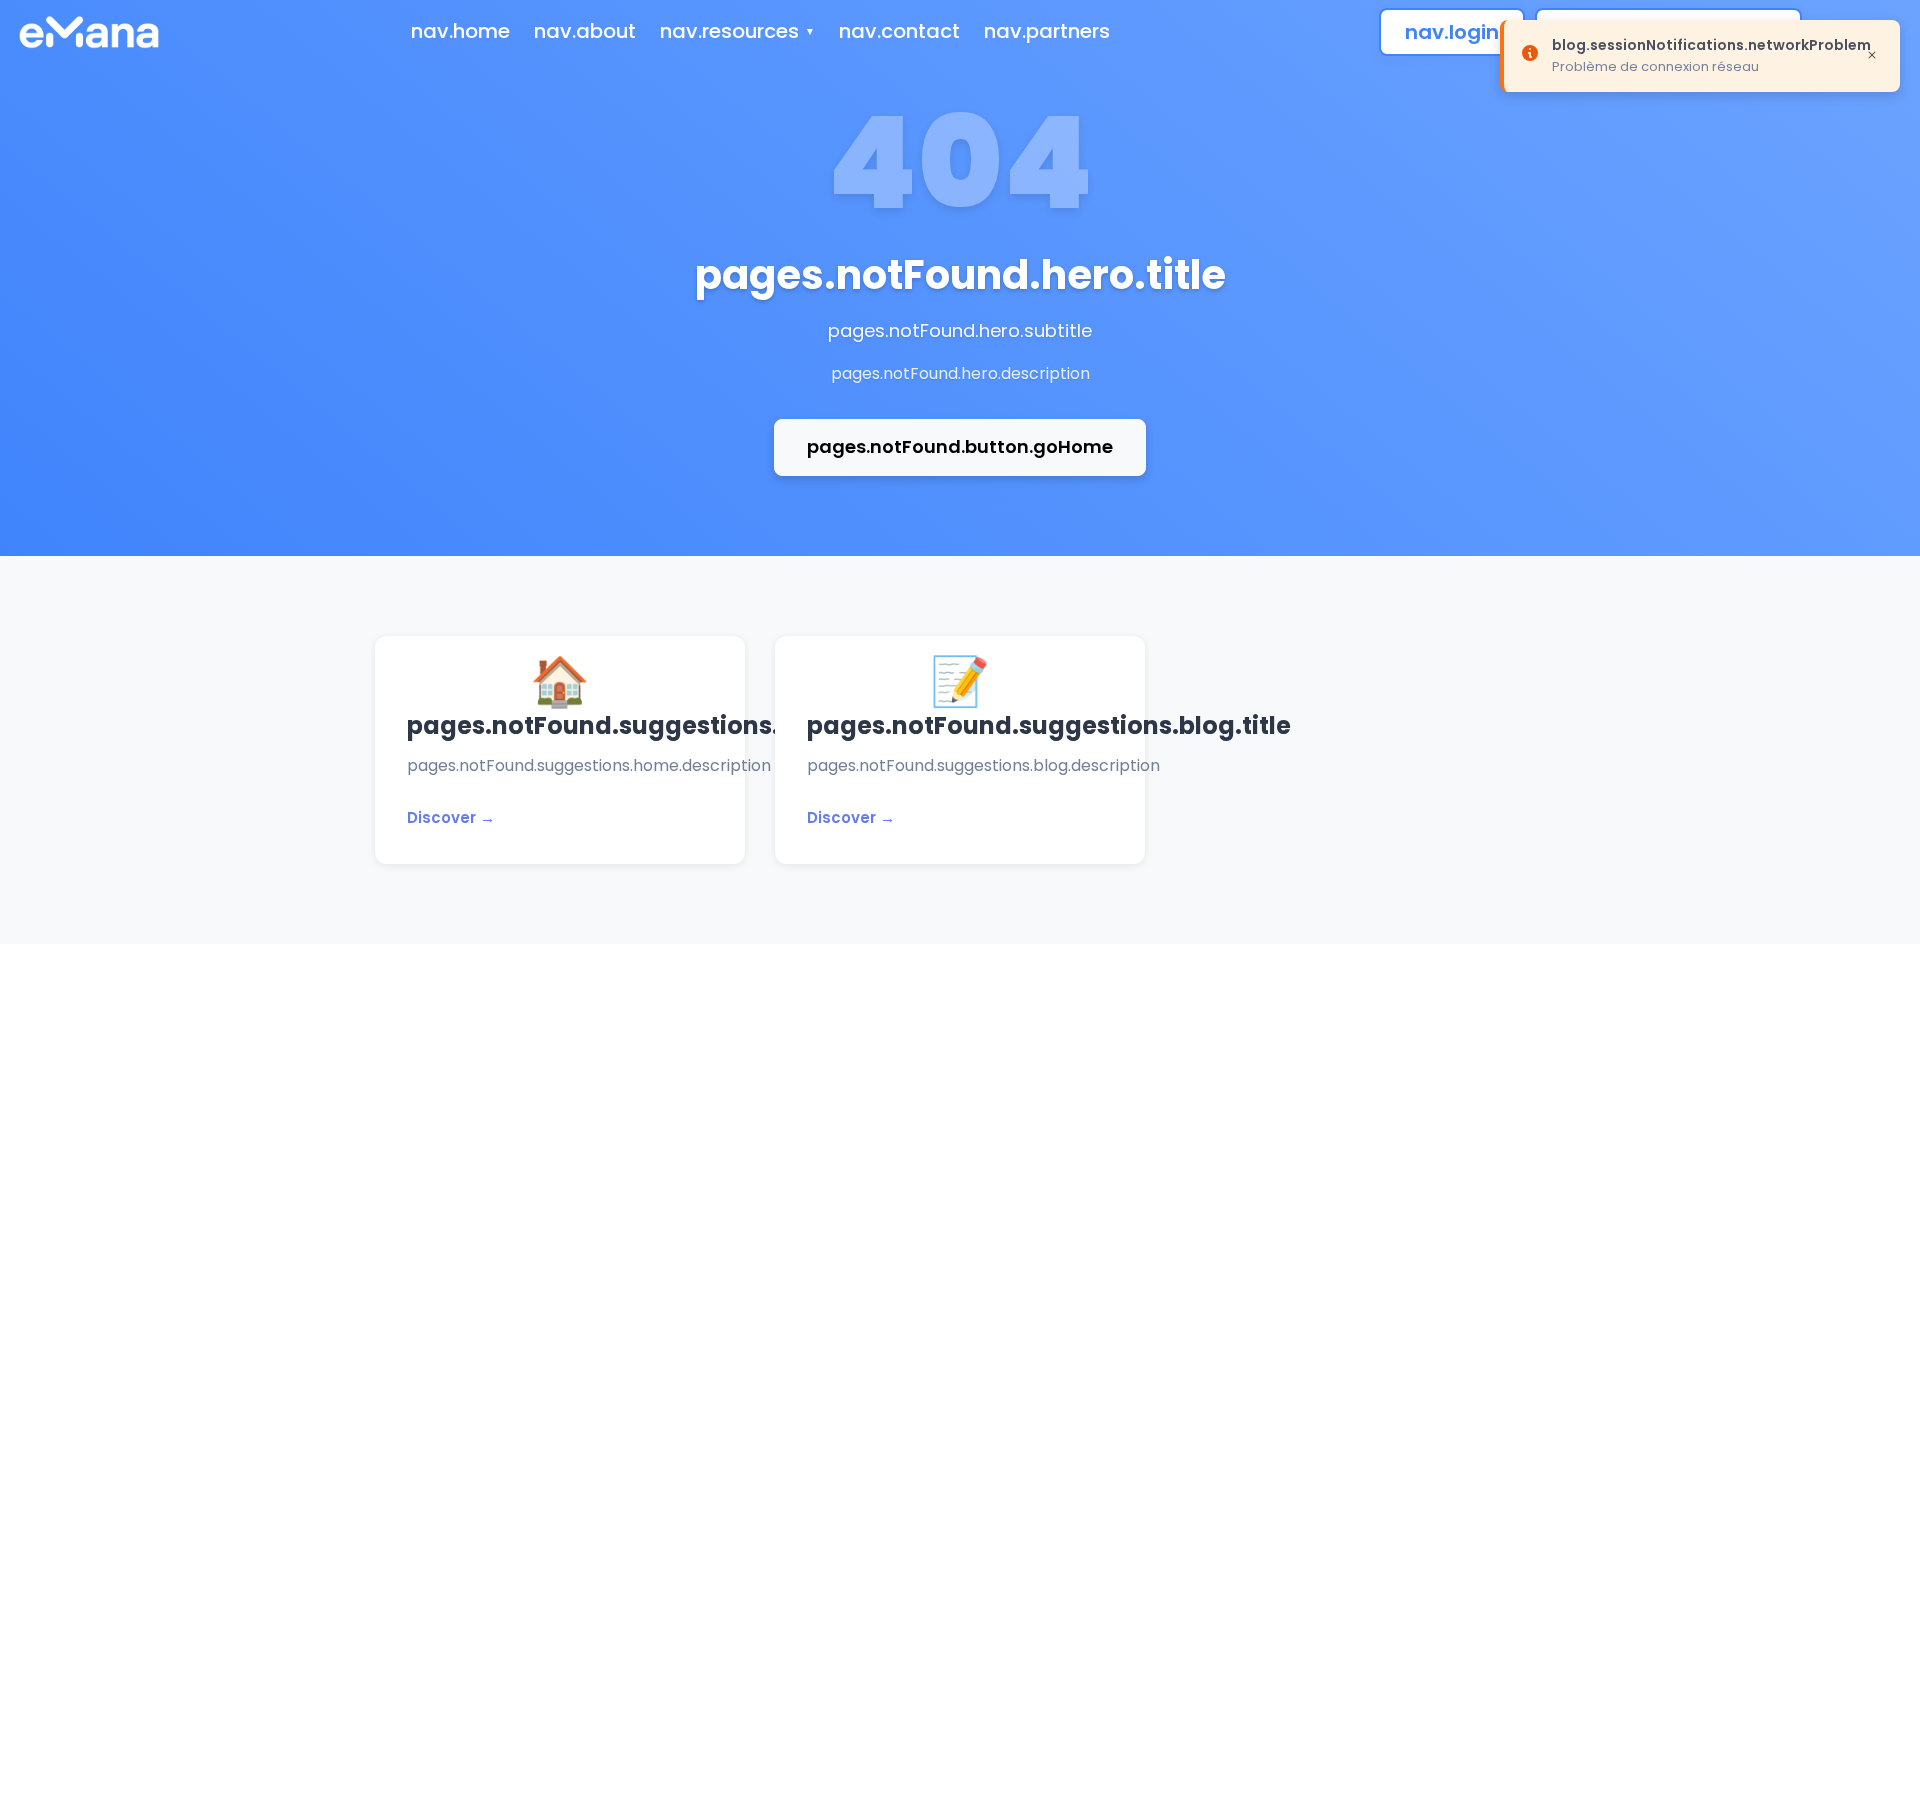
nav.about (585, 31)
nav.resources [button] (729, 31)
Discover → (451, 817)
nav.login (1452, 32)
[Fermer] (1872, 54)
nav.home (460, 31)
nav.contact (899, 31)
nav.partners (1047, 31)
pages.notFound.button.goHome (960, 446)
